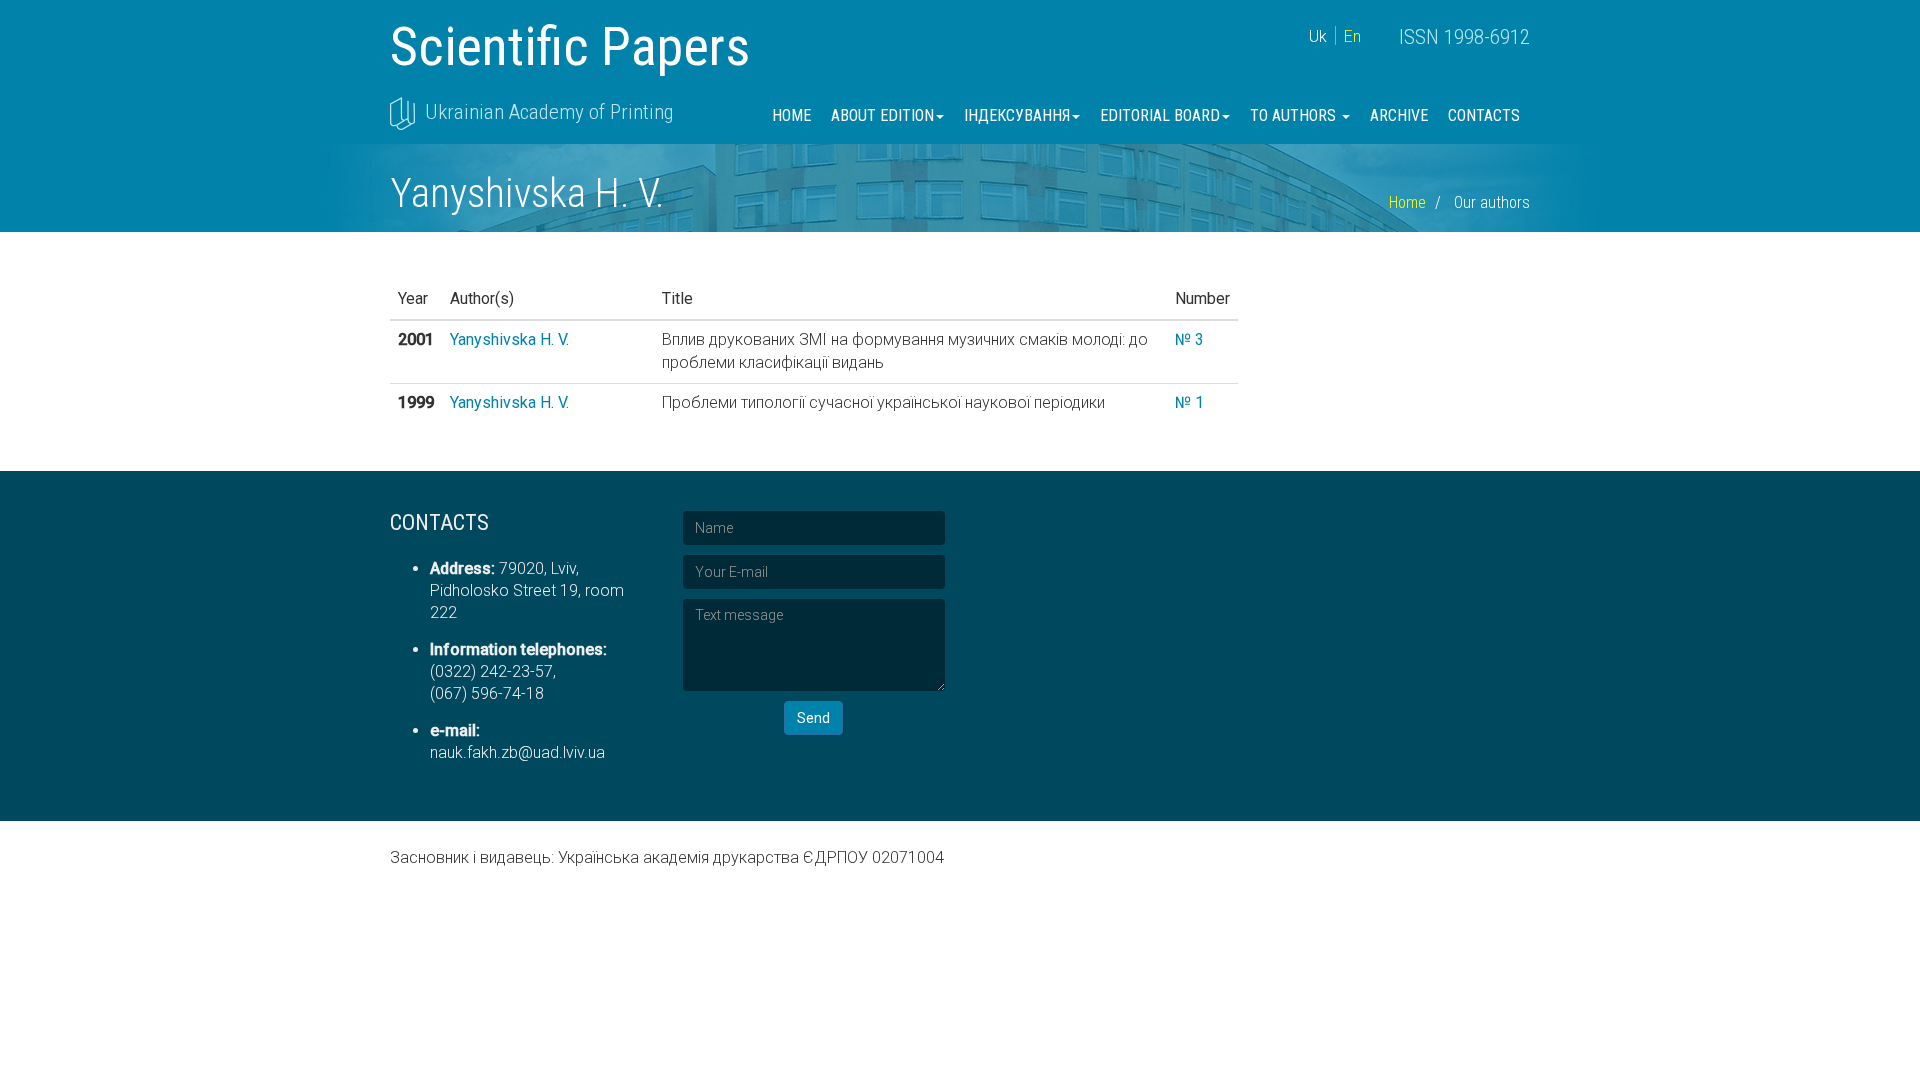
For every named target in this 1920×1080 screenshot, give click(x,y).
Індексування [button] (1017, 115)
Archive (1399, 115)
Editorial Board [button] (1160, 115)
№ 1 (1189, 402)
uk (1318, 36)
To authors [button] (1295, 115)
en (1352, 36)
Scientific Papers (570, 46)
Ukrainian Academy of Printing (549, 112)
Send (813, 718)
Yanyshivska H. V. (509, 339)
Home (791, 115)
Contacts (1484, 115)
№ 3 (1189, 339)
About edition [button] (882, 115)
